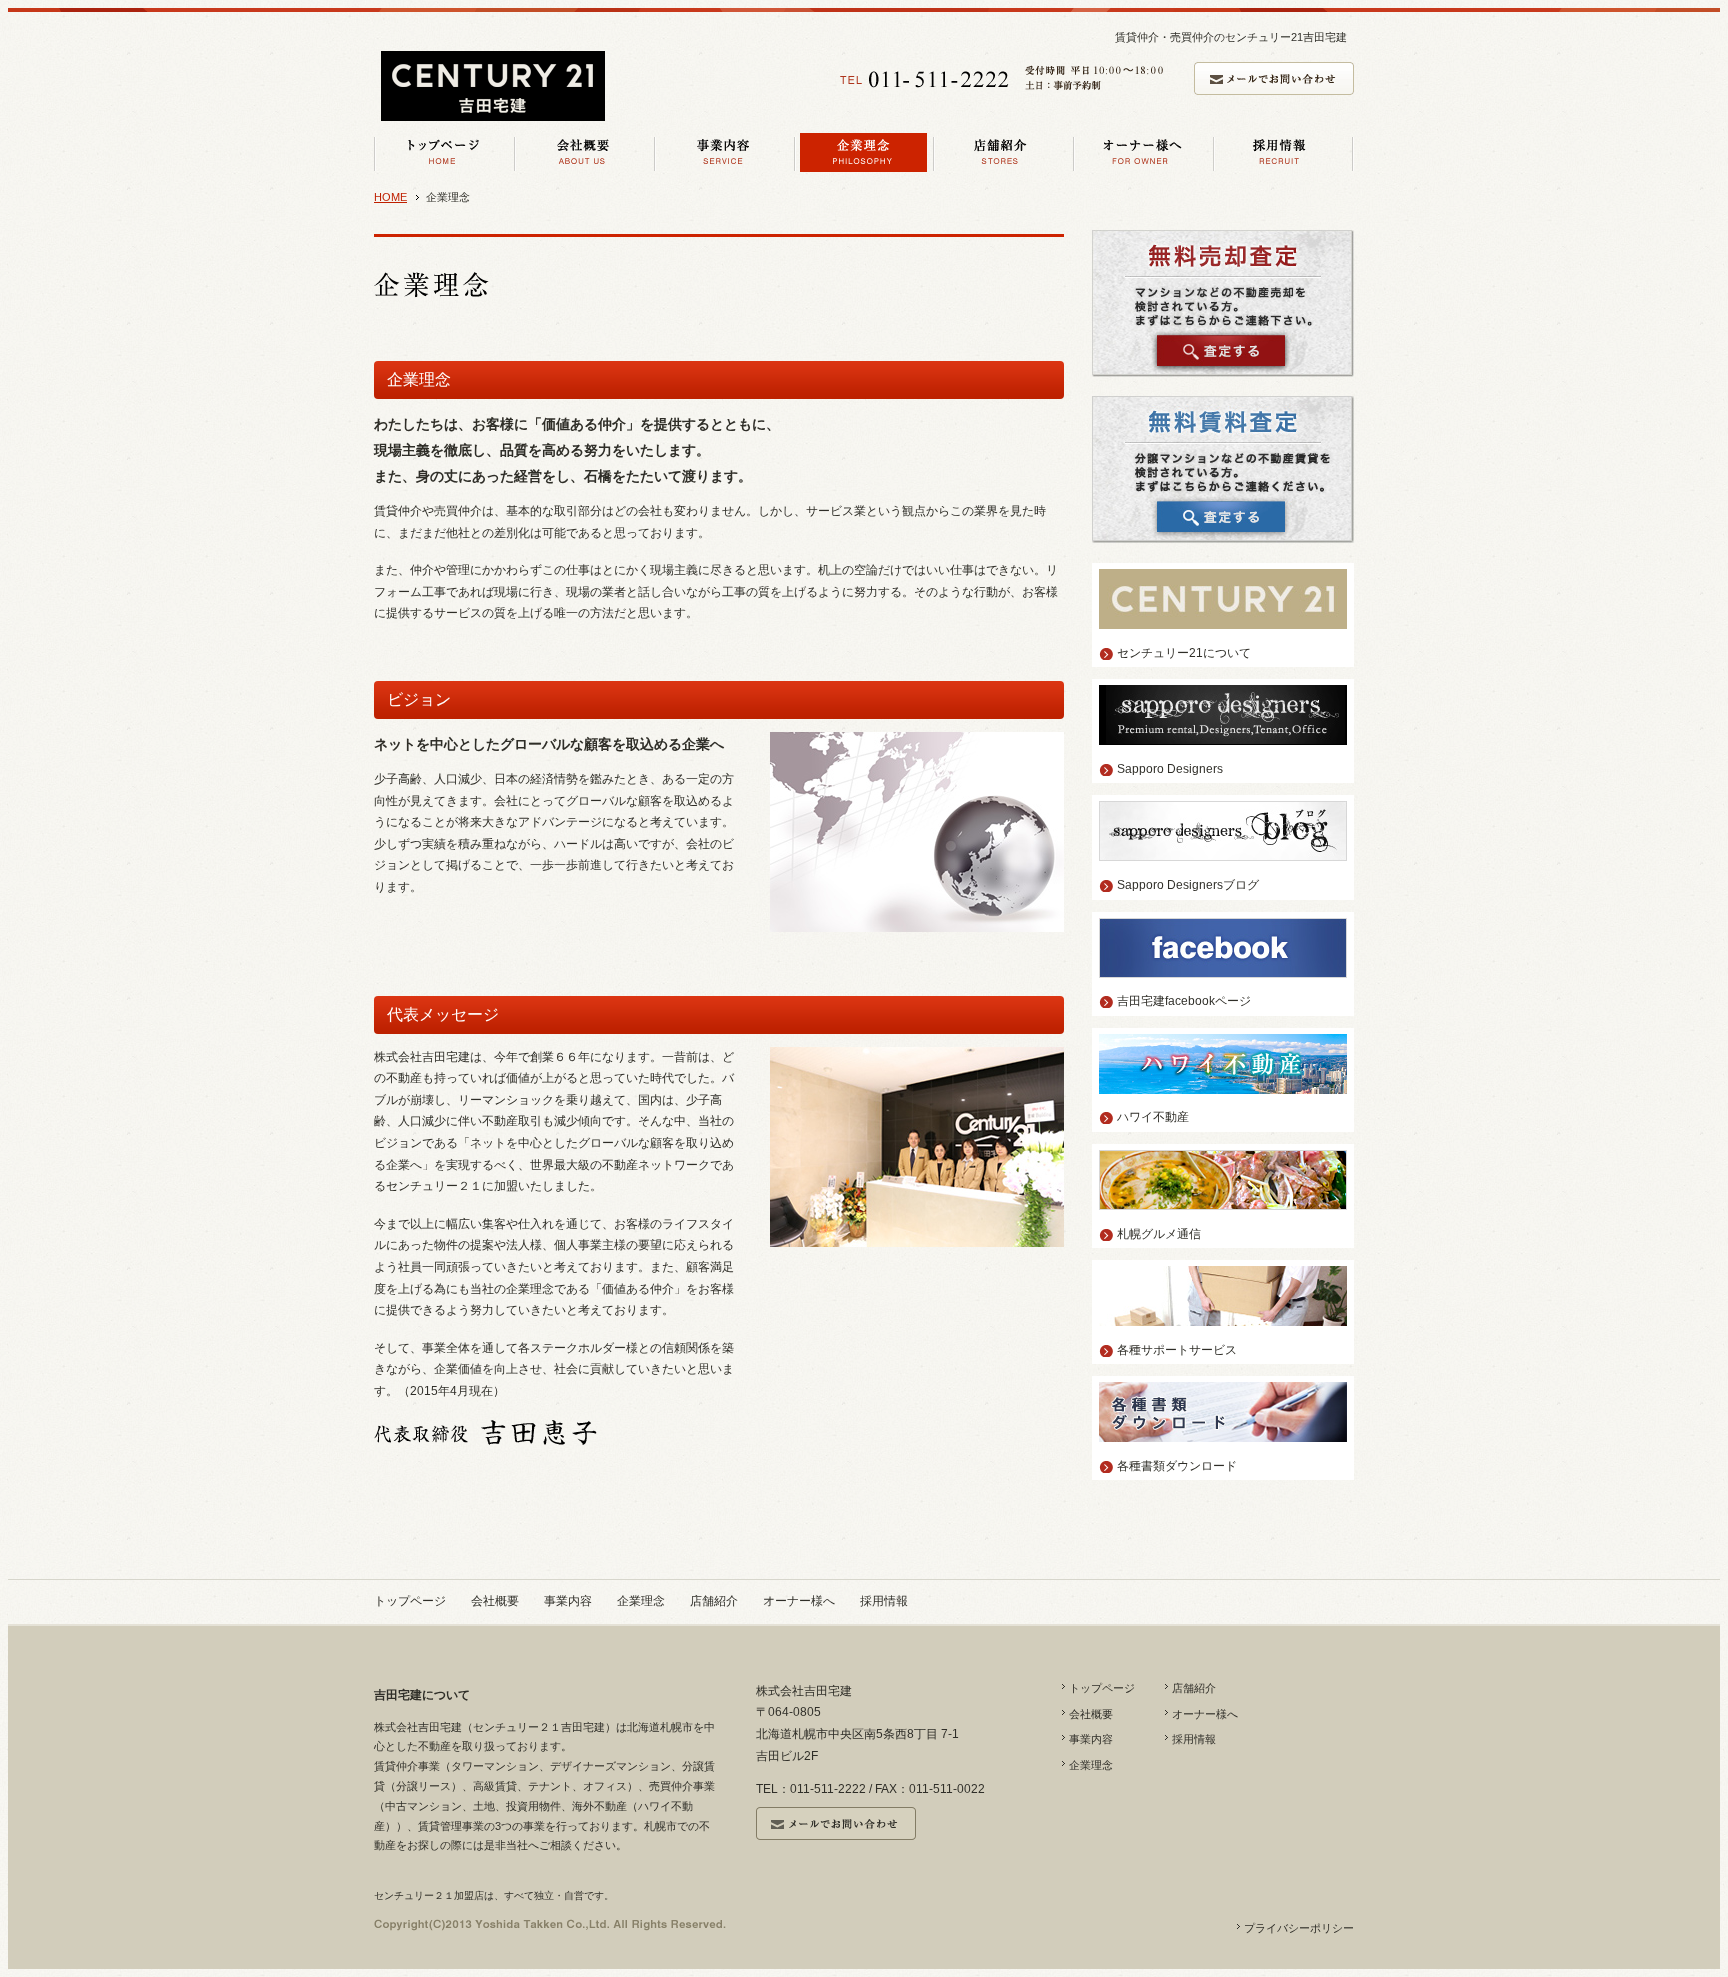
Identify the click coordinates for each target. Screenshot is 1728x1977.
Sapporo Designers (1170, 769)
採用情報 (884, 1601)
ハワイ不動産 (1153, 1117)
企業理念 (641, 1601)
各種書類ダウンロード (1177, 1466)
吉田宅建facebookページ (1184, 1001)
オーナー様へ (799, 1601)
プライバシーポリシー (1299, 1928)
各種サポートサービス (1177, 1350)
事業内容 (568, 1601)
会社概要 (495, 1601)
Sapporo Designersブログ (1188, 885)
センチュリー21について (1184, 653)
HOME (390, 197)
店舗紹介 (714, 1601)
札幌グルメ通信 (1159, 1234)
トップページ (410, 1601)
